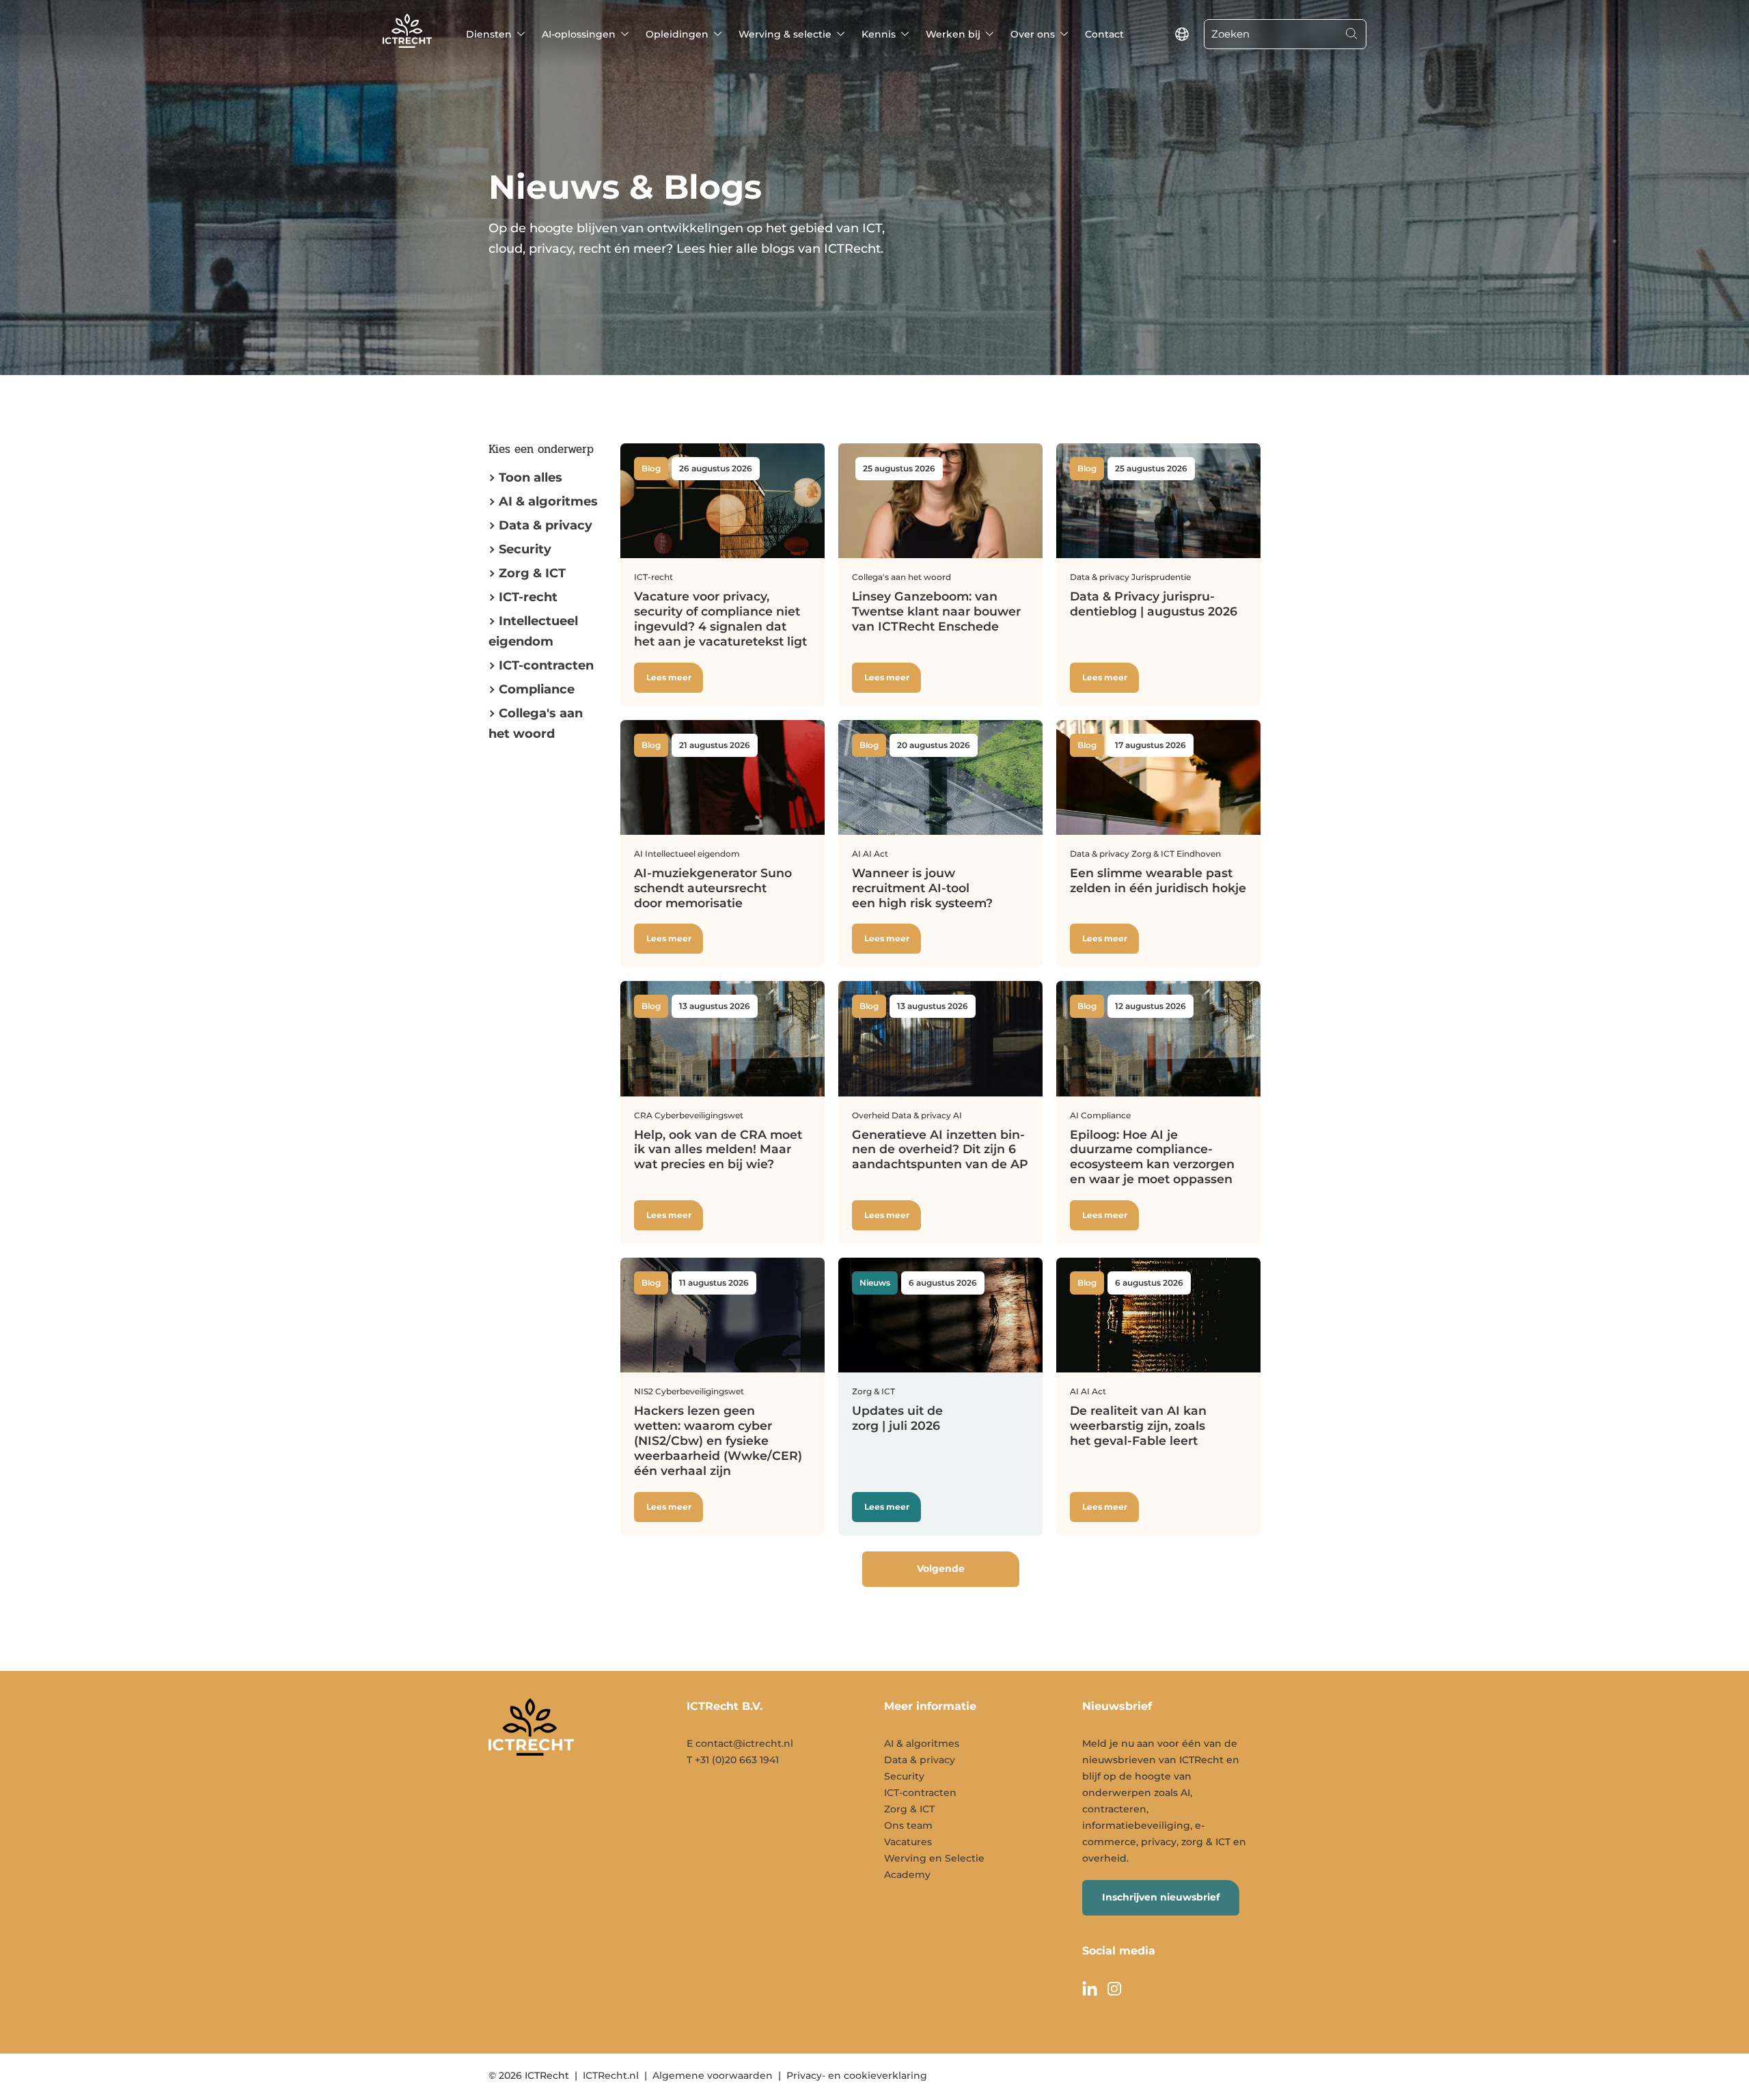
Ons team (908, 1825)
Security (525, 549)
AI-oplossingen (579, 34)
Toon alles (531, 478)
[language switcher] (1182, 34)
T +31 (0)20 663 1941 (733, 1760)
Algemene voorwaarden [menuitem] (713, 2075)
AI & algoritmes (548, 501)
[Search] (1351, 34)
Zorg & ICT (532, 573)
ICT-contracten (920, 1793)
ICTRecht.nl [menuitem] (611, 2075)
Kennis (879, 34)
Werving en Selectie (934, 1858)
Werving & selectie (785, 34)
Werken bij (953, 34)
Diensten (489, 34)
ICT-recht (528, 597)
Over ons (1033, 34)
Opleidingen (677, 34)
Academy (907, 1875)
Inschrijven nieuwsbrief (1161, 1897)
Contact (1104, 34)
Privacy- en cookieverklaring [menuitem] (857, 2075)
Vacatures (908, 1842)
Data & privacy (546, 525)
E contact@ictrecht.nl (740, 1743)
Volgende (941, 1569)
